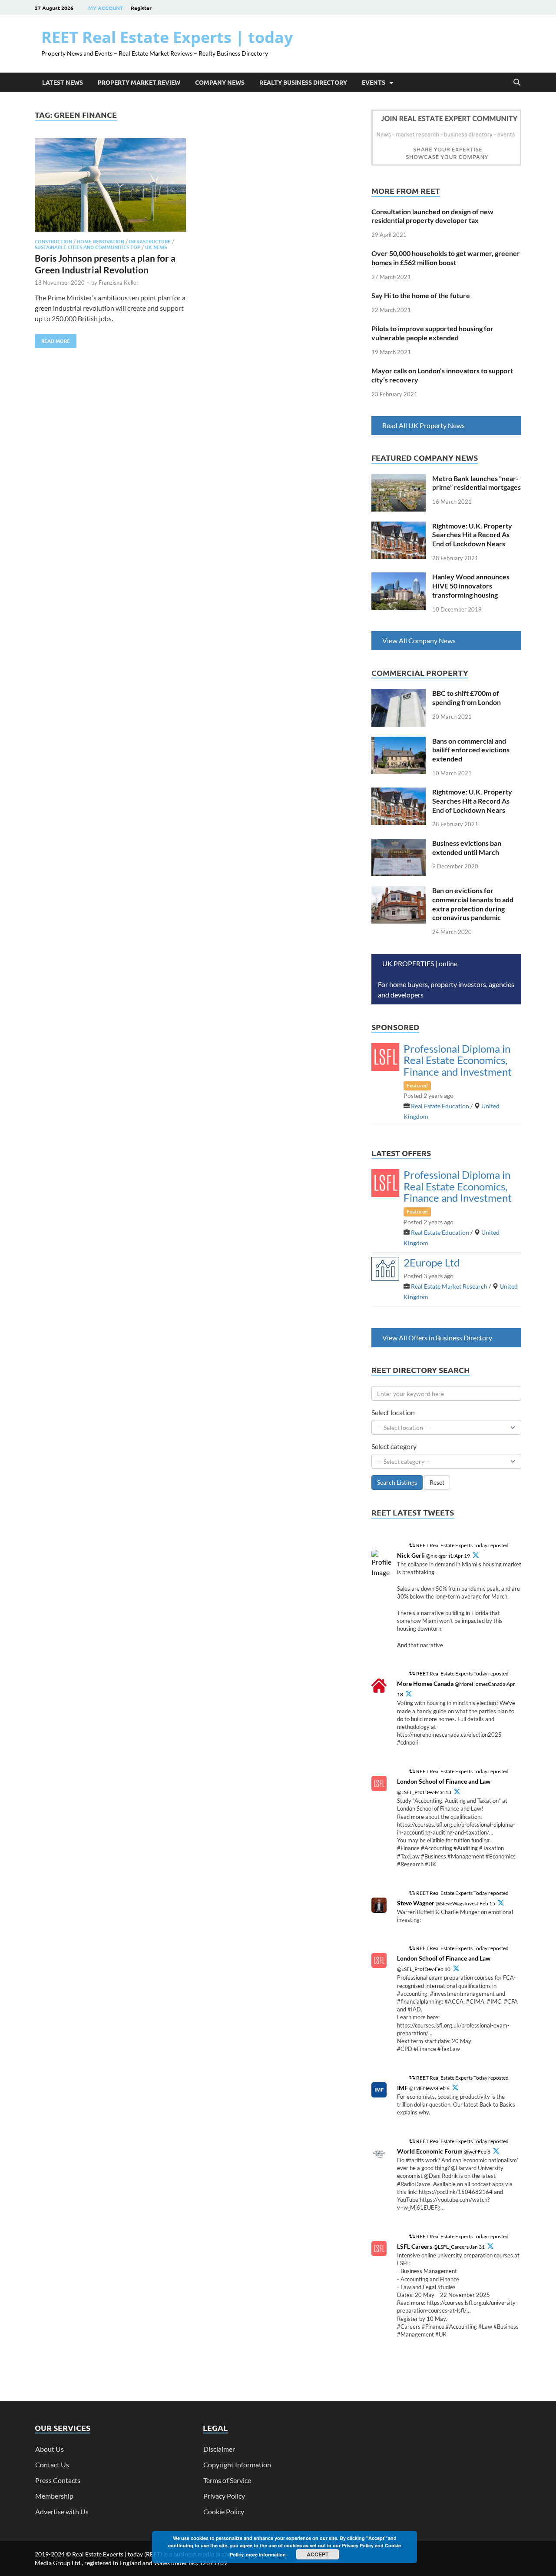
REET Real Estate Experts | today (167, 37)
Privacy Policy (224, 2496)
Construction (53, 241)
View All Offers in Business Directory (437, 1338)
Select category (394, 1446)
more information (266, 2554)
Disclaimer (219, 2449)
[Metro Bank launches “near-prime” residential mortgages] (399, 479)
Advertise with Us (62, 2511)
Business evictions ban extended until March (467, 848)
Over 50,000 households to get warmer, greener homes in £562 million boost (446, 258)
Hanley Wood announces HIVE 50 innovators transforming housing (471, 586)
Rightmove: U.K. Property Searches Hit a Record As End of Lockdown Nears (472, 535)
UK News (156, 247)
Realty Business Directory (303, 82)
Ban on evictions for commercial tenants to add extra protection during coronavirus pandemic (473, 904)
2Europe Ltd (432, 1262)
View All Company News (419, 640)
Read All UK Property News (424, 425)
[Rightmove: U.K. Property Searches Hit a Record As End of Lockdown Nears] (399, 527)
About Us (50, 2449)
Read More (52, 339)
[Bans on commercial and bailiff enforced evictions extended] (399, 742)
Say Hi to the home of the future (421, 295)
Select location (393, 1412)
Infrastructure (150, 241)
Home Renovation (101, 241)
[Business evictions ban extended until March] (399, 844)
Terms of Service (227, 2480)
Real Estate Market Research (449, 1286)
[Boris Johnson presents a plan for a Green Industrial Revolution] (110, 186)
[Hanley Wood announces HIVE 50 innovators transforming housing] (399, 577)
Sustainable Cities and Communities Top (88, 247)
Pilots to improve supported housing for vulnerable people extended (432, 333)
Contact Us (52, 2465)
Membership (54, 2496)
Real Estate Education (440, 1106)
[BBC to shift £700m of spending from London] (399, 694)
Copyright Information (237, 2465)
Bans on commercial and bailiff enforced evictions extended (471, 750)
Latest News (63, 82)
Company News (220, 82)
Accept (318, 2554)
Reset (437, 1482)
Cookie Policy (224, 2511)
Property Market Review (139, 82)
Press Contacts (58, 2480)
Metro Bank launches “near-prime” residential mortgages (477, 483)
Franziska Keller (119, 283)
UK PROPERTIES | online (420, 963)
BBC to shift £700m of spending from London (467, 698)
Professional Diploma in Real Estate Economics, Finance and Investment (458, 1060)
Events (374, 82)
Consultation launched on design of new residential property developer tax (432, 216)
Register (141, 8)
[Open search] (517, 83)
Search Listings (397, 1482)
